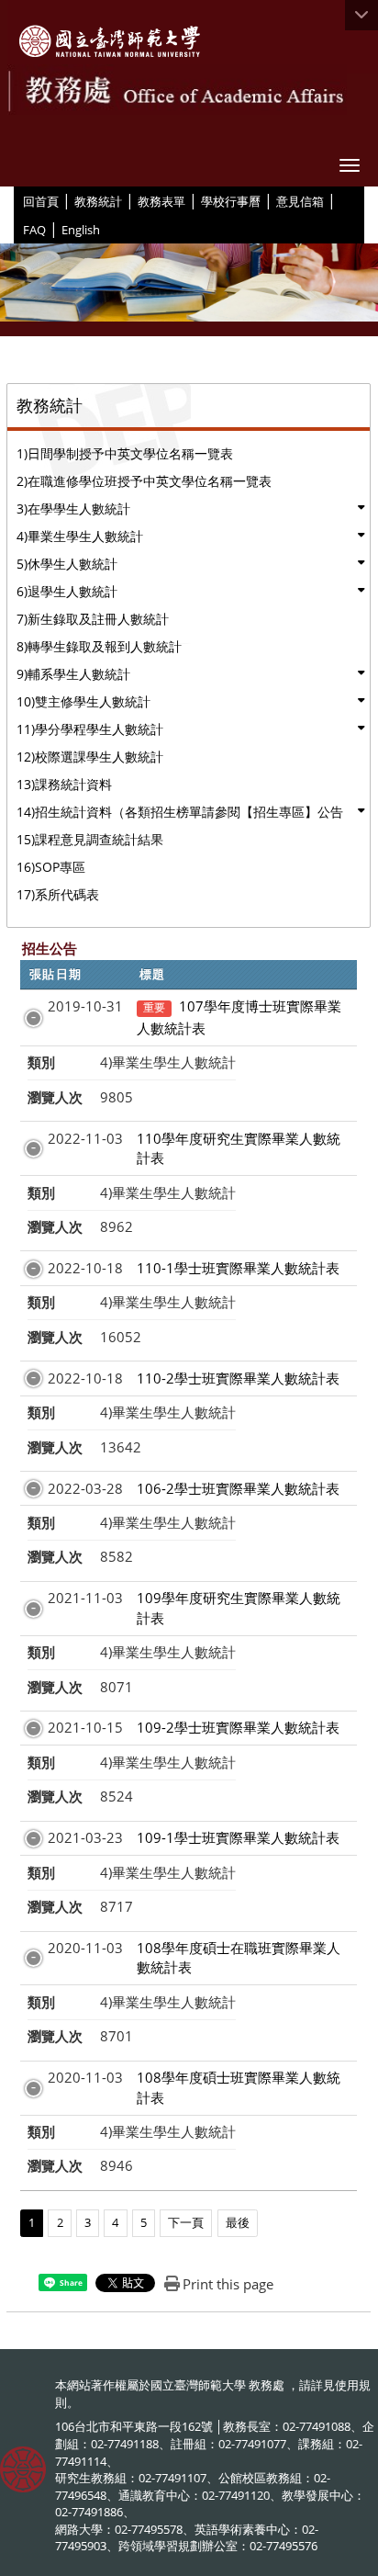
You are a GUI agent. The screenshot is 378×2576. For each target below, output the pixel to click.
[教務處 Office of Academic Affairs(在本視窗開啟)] (110, 41)
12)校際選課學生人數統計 (90, 757)
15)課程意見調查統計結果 (90, 839)
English (81, 230)
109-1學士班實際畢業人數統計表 (238, 1837)
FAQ (34, 230)
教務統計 (98, 201)
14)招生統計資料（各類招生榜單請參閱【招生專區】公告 (180, 812)
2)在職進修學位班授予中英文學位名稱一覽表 (144, 481)
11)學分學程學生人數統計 (90, 729)
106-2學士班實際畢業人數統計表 (238, 1488)
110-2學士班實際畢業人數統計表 (238, 1378)
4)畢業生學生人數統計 (80, 536)
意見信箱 (300, 201)
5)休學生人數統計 (67, 564)
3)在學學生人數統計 (73, 508)
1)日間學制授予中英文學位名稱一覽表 (125, 453)
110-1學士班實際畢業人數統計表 (238, 1268)
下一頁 (186, 2222)
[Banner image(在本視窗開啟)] (189, 290)
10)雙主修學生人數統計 (83, 701)
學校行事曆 (231, 201)
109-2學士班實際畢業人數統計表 (238, 1727)
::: (16, 200)
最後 (238, 2222)
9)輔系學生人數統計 (73, 674)
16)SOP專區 (51, 867)
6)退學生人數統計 (67, 591)
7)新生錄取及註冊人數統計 (93, 619)
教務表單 (161, 201)
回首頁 (41, 201)
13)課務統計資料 (64, 784)
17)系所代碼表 (58, 894)
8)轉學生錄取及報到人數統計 (99, 646)
